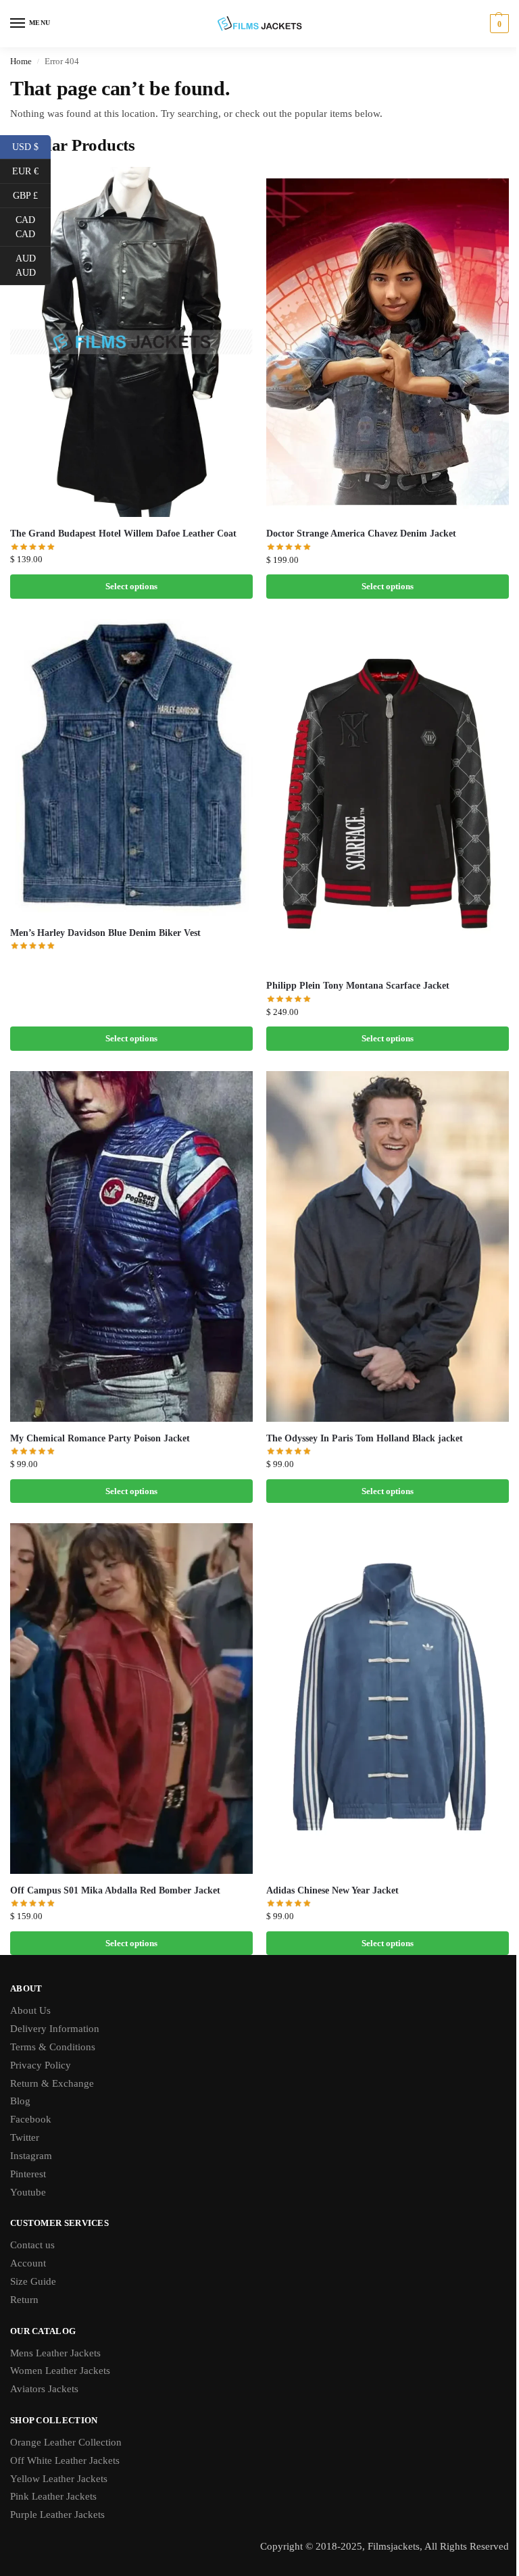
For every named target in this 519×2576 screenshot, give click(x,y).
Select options (131, 586)
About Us (30, 2010)
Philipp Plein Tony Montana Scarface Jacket (358, 986)
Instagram (31, 2156)
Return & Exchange (52, 2083)
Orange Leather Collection (66, 2442)
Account (28, 2263)
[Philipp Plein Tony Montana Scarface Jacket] (388, 794)
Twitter (25, 2137)
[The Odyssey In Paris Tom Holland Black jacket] (388, 1246)
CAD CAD (33, 227)
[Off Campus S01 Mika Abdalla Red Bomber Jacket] (131, 1698)
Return (24, 2300)
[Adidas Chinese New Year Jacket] (388, 1698)
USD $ (31, 146)
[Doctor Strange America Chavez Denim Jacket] (388, 342)
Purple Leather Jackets (57, 2515)
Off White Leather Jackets (65, 2460)
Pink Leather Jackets (53, 2496)
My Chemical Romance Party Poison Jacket (100, 1438)
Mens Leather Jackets (55, 2353)
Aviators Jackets (44, 2389)
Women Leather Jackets (60, 2371)
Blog (20, 2101)
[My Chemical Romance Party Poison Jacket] (131, 1246)
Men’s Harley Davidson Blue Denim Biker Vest (105, 933)
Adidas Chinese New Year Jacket (332, 1890)
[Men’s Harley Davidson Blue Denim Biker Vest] (131, 768)
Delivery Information (55, 2029)
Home (21, 61)
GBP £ (32, 195)
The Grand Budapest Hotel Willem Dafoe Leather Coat (123, 534)
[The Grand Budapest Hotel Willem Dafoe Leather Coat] (131, 342)
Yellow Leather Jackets (59, 2479)
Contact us (32, 2245)
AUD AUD (33, 266)
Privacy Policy (41, 2065)
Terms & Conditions (53, 2047)
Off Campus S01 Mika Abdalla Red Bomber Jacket (115, 1890)
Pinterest (28, 2174)
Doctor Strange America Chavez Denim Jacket (361, 534)
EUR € (31, 170)
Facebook (31, 2119)
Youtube (28, 2192)
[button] (498, 24)
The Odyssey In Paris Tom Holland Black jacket (365, 1438)
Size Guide (33, 2281)
